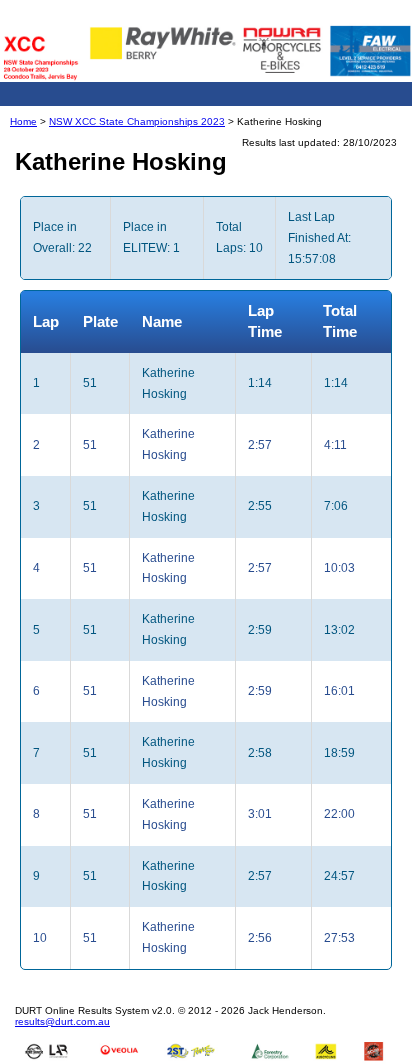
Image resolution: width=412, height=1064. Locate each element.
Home (23, 121)
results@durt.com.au (62, 1021)
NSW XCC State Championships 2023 (137, 121)
